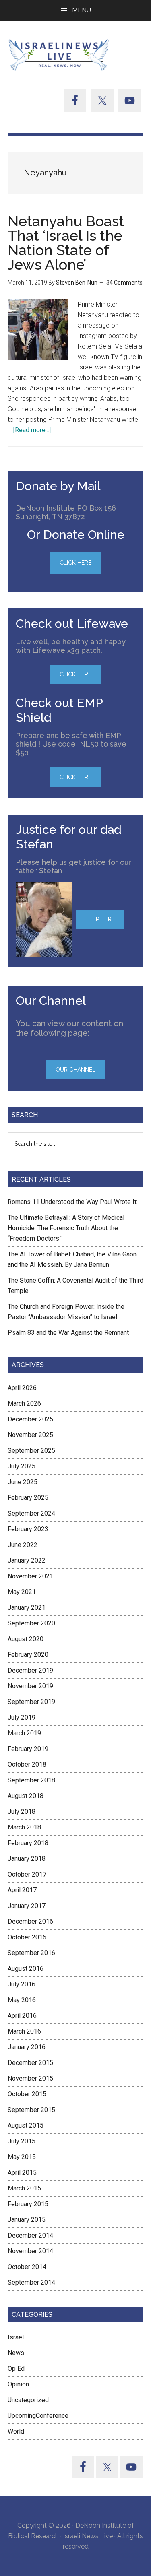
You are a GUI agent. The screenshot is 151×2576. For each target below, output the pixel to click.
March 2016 (24, 2031)
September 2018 (31, 1780)
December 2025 (30, 1419)
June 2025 (23, 1482)
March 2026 (24, 1403)
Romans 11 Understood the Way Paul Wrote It (72, 1202)
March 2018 (24, 1827)
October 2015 (27, 2094)
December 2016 (30, 1921)
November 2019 (30, 1686)
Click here (75, 674)
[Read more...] (32, 430)
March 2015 (24, 2188)
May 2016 (22, 2000)
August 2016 (26, 1969)
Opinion (18, 2384)
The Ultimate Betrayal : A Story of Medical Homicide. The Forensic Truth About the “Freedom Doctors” (66, 1228)
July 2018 (22, 1812)
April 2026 (22, 1388)
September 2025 (31, 1451)
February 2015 (28, 2204)
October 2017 (27, 1874)
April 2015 (22, 2173)
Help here (100, 919)
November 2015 (30, 2078)
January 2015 (27, 2220)
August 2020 (26, 1639)
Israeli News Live (60, 55)
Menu (82, 10)
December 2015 (30, 2063)
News (16, 2353)
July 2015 (22, 2141)
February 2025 (28, 1498)
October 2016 (27, 1937)
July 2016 (22, 1984)
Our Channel (75, 1070)
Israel (16, 2337)
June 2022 (23, 1545)
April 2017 (22, 1890)
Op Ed (16, 2369)
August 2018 (26, 1796)
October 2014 (27, 2267)
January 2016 (27, 2047)
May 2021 (22, 1592)
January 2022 (27, 1560)
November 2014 (30, 2251)
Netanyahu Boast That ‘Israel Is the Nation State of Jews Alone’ (66, 243)
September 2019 (31, 1702)
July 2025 (22, 1466)
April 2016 (22, 2016)
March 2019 (24, 1733)
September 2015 (31, 2110)
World (16, 2431)
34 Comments (124, 283)
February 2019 (28, 1749)
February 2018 (28, 1843)
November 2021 (30, 1576)
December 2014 (30, 2235)
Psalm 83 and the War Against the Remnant (68, 1333)
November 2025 (30, 1435)
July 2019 (22, 1717)
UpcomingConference (38, 2416)
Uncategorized (28, 2400)
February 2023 (28, 1529)
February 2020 (28, 1655)
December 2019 (30, 1670)
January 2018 (27, 1859)
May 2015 (22, 2157)
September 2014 (31, 2282)
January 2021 (27, 1608)
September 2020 (31, 1623)
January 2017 (27, 1906)
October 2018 (27, 1764)
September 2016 (31, 1953)
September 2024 (31, 1513)
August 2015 (26, 2125)
